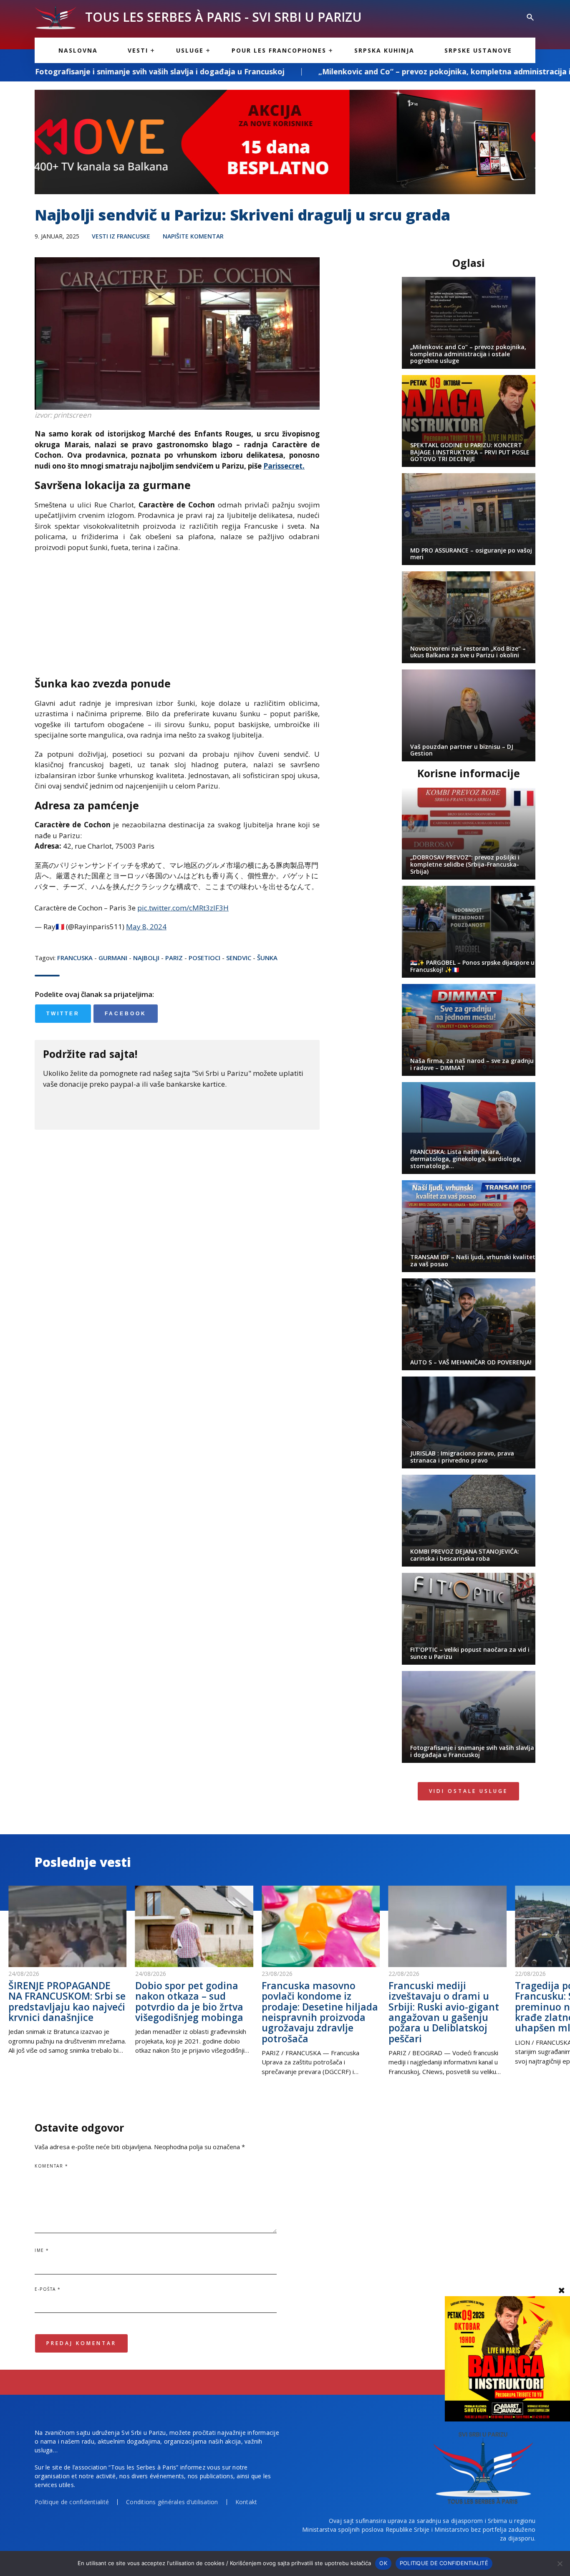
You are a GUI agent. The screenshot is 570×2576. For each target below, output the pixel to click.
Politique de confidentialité (72, 2502)
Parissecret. (284, 466)
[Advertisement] (177, 619)
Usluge (190, 50)
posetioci (204, 958)
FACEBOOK (126, 1014)
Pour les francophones (279, 50)
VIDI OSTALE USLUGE (468, 1791)
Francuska (75, 958)
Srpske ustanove (478, 50)
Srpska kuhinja (384, 50)
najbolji (146, 958)
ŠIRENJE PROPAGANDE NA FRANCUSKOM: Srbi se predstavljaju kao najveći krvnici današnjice (67, 2001)
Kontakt (246, 2502)
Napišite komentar (193, 236)
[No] (560, 2563)
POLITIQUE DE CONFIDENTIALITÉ (444, 2563)
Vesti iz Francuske (121, 236)
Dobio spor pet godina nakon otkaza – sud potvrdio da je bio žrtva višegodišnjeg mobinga (189, 2001)
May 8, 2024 (146, 927)
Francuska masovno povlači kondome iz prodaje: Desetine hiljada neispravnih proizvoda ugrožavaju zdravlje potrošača (320, 2012)
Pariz (174, 958)
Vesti (138, 50)
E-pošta (48, 2289)
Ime (42, 2250)
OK (383, 2563)
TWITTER (63, 1014)
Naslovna (78, 50)
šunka (267, 958)
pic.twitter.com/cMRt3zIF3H (183, 908)
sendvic (239, 958)
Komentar (51, 2166)
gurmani (113, 958)
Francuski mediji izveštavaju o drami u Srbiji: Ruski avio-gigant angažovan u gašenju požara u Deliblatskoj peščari (444, 2012)
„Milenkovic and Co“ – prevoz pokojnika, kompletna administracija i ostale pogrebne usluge (354, 71)
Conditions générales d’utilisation (172, 2502)
